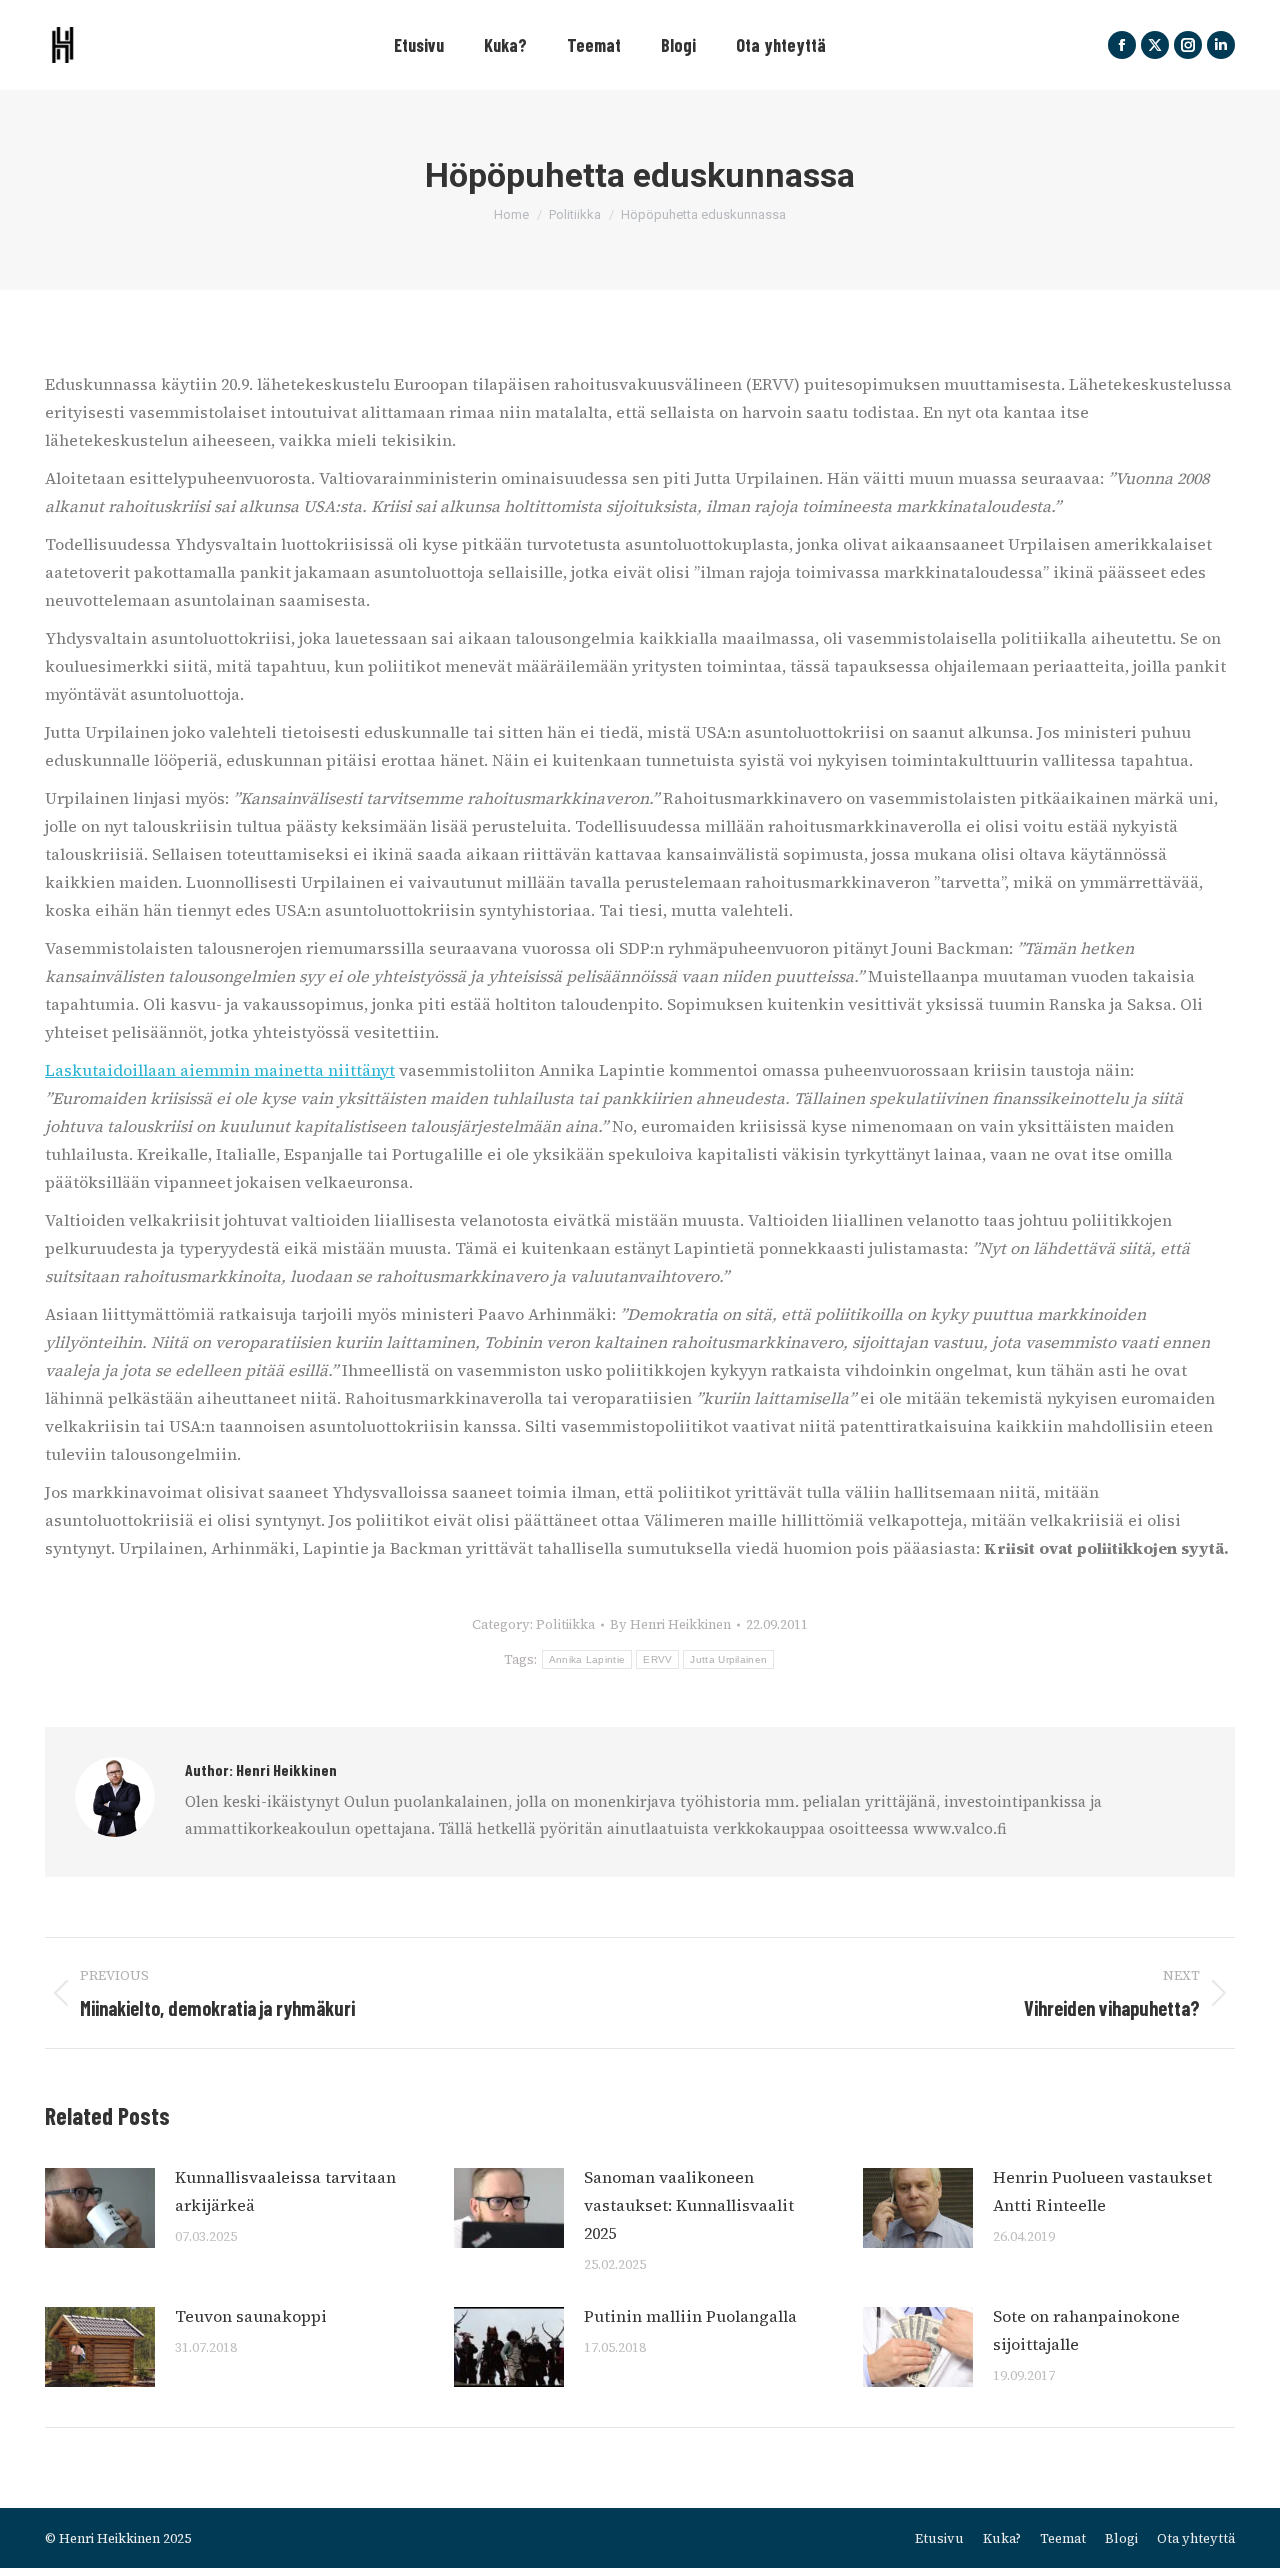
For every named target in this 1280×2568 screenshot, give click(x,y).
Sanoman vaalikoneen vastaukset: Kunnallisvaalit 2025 (689, 2205)
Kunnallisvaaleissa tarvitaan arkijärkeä (285, 2191)
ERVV (657, 1659)
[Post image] (100, 2208)
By (670, 1624)
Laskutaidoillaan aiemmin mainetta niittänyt (220, 1070)
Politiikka (565, 1624)
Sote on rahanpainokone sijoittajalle (1086, 2330)
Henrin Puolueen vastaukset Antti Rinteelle (1102, 2191)
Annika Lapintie (587, 1659)
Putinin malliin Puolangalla (690, 2316)
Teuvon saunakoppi (251, 2316)
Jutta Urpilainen (728, 1659)
